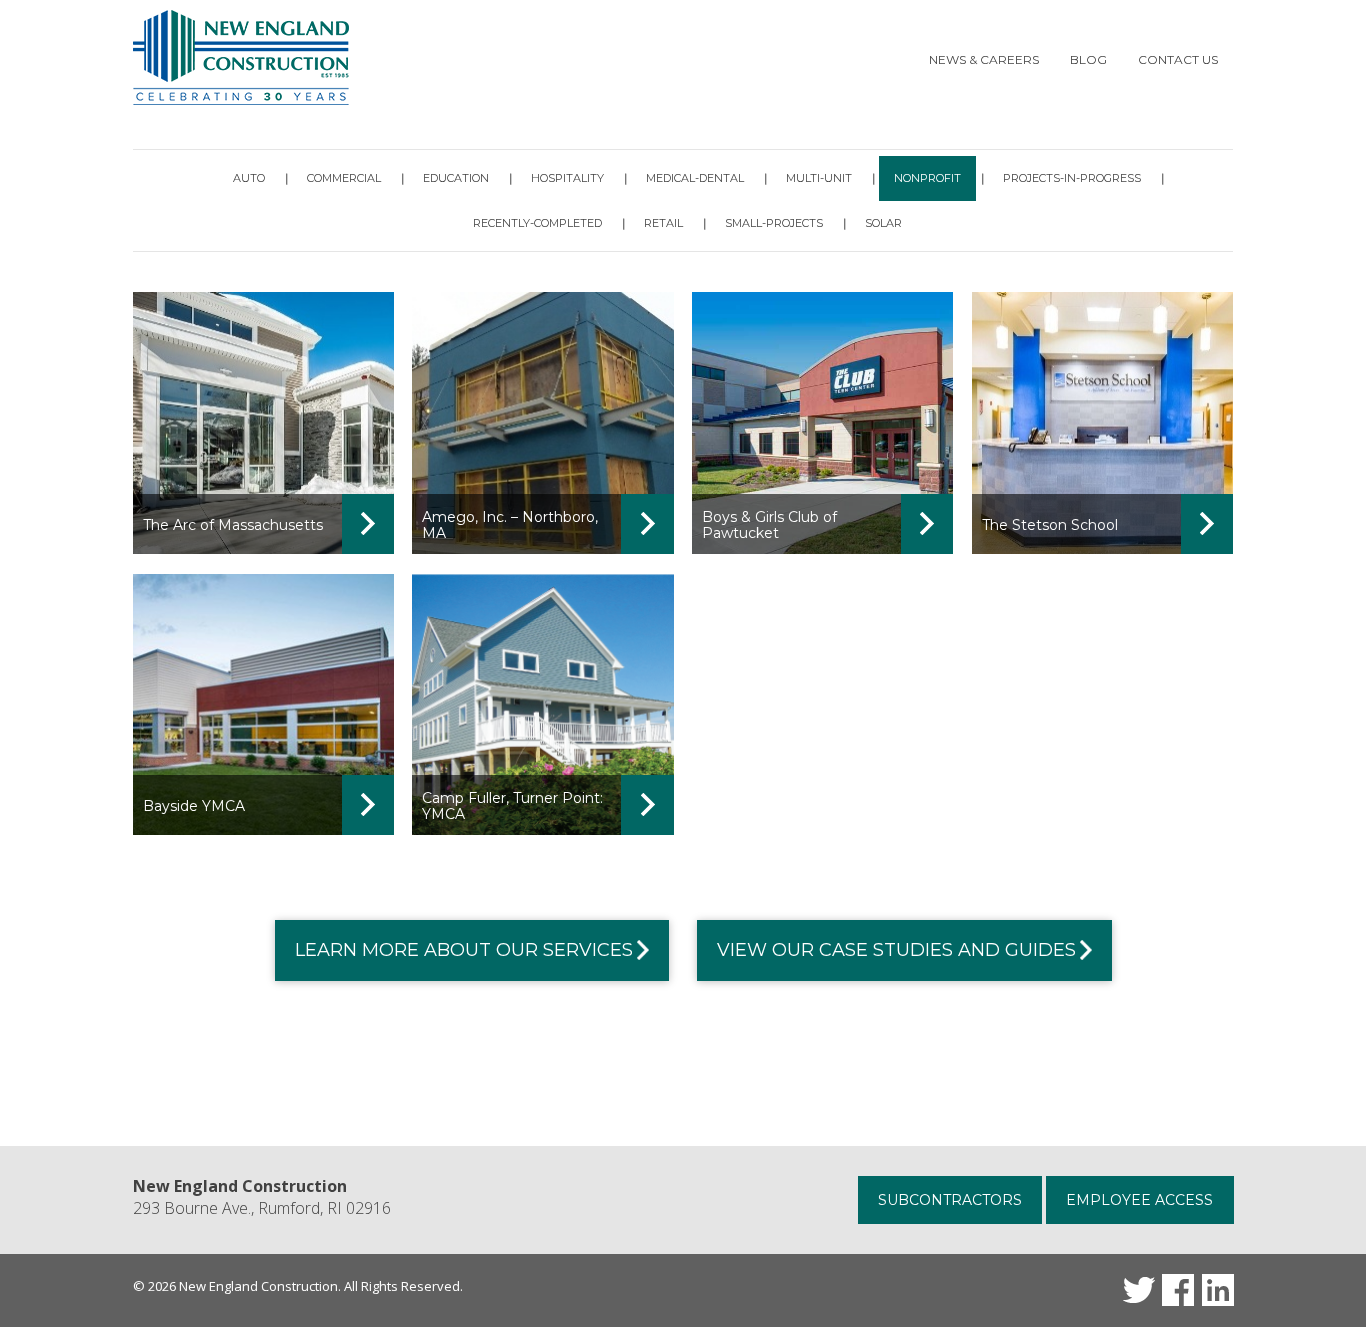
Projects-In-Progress (1072, 178)
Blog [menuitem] (1088, 59)
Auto (249, 178)
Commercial (344, 178)
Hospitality (567, 178)
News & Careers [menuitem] (984, 59)
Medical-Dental (695, 178)
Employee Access (1139, 1200)
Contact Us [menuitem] (1178, 59)
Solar (883, 223)
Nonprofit (927, 178)
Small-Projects (774, 223)
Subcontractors (950, 1200)
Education (456, 178)
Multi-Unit (819, 178)
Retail (663, 223)
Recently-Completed (537, 223)
